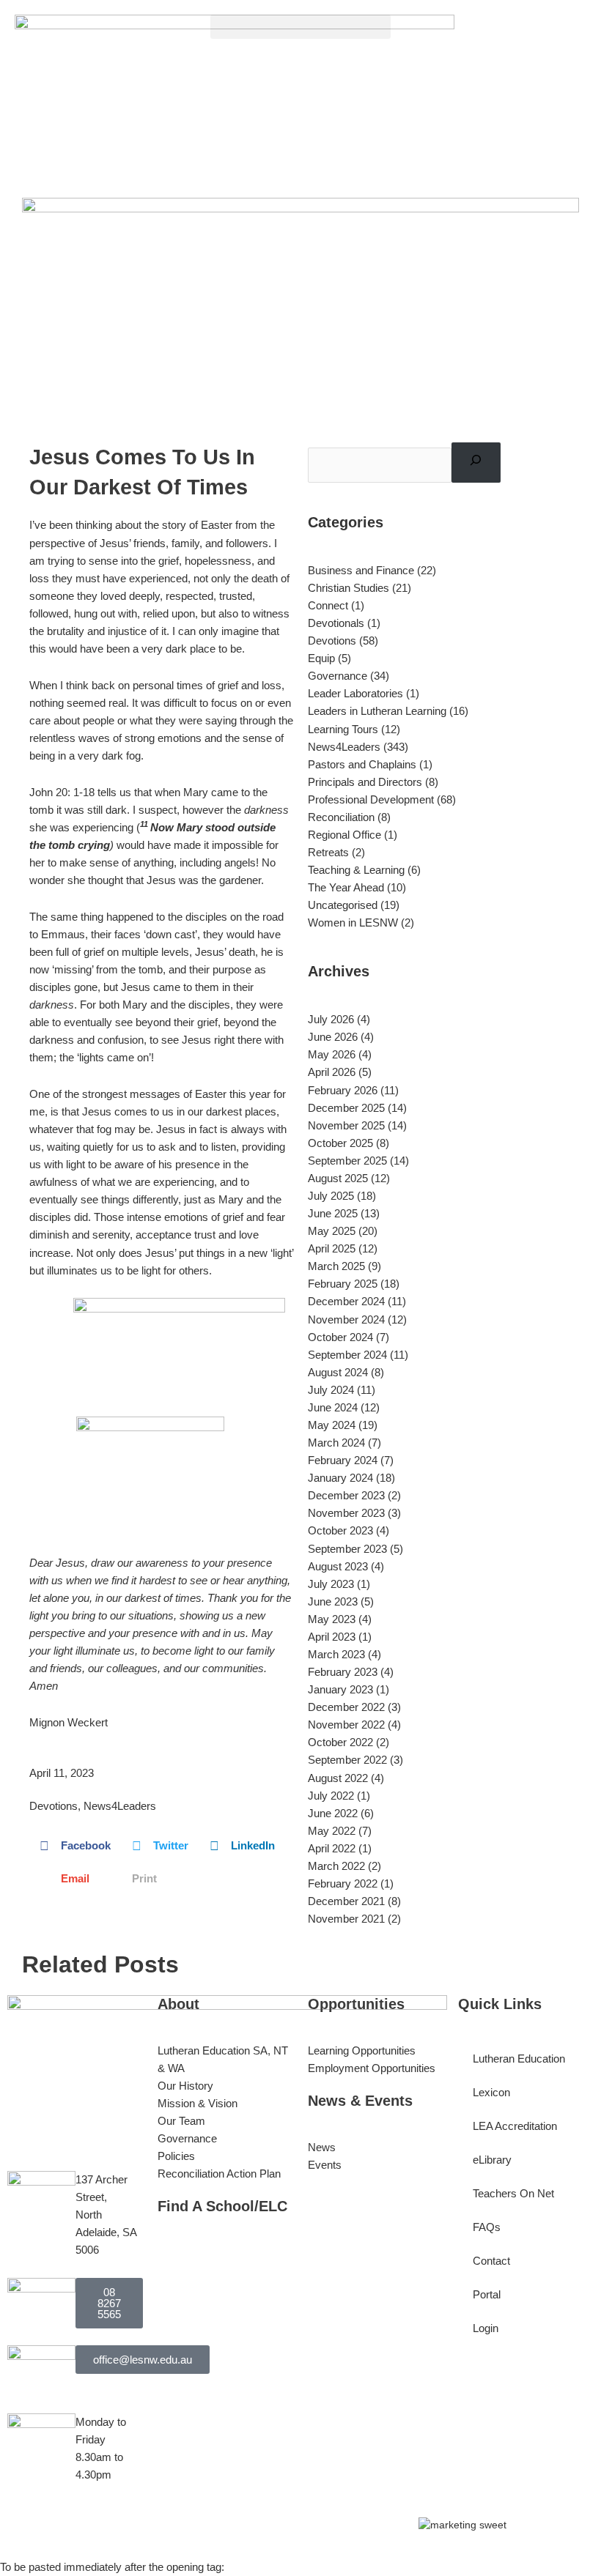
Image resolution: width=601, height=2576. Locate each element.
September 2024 (347, 1355)
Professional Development (371, 800)
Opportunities (356, 2004)
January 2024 (340, 1478)
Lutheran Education (519, 2059)
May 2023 (332, 1619)
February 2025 (343, 1284)
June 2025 (333, 1214)
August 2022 (338, 1778)
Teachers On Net (513, 2194)
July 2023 (331, 1584)
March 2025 (336, 1266)
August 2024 (338, 1373)
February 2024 (343, 1460)
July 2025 (331, 1196)
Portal (487, 2295)
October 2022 (340, 1742)
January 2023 (340, 1690)
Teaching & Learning (356, 870)
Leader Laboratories (355, 694)
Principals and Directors (365, 782)
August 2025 (338, 1178)
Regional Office (344, 835)
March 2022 (336, 1866)
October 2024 (340, 1337)
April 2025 (332, 1249)
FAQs (487, 2227)
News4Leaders (120, 1806)
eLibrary (492, 2160)
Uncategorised (343, 905)
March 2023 (336, 1655)
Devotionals (336, 623)
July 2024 (331, 1390)
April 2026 (332, 1072)
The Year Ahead (346, 888)
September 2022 (347, 1760)
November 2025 (346, 1126)
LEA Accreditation (515, 2126)
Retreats (328, 853)
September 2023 (347, 1549)
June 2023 (333, 1602)
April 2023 (332, 1637)
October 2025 (340, 1143)
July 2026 (331, 1020)
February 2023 (343, 1672)
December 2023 (346, 1496)
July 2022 (331, 1796)
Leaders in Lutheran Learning (377, 711)
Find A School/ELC (222, 2206)
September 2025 (347, 1161)
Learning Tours (343, 730)
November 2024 (346, 1320)
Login (486, 2328)
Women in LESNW (353, 923)
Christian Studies (349, 588)
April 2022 (332, 1849)
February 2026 (343, 1091)
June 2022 (333, 1814)
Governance (338, 676)
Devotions (54, 1806)
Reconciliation (341, 817)
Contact (491, 2261)
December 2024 (346, 1302)
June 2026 (333, 1037)
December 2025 (346, 1108)
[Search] (476, 463)
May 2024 (332, 1425)
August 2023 (338, 1567)
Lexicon (491, 2093)
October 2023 (340, 1531)
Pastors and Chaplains (362, 765)
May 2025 (332, 1231)
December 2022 (346, 1707)
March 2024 (336, 1443)
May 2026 (332, 1055)
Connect (328, 606)
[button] (301, 27)
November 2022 (346, 1725)
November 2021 (346, 1919)
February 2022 (343, 1884)
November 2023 (346, 1513)
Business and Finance (361, 571)
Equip (321, 658)
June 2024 (333, 1408)
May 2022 (332, 1831)
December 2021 (346, 1901)
